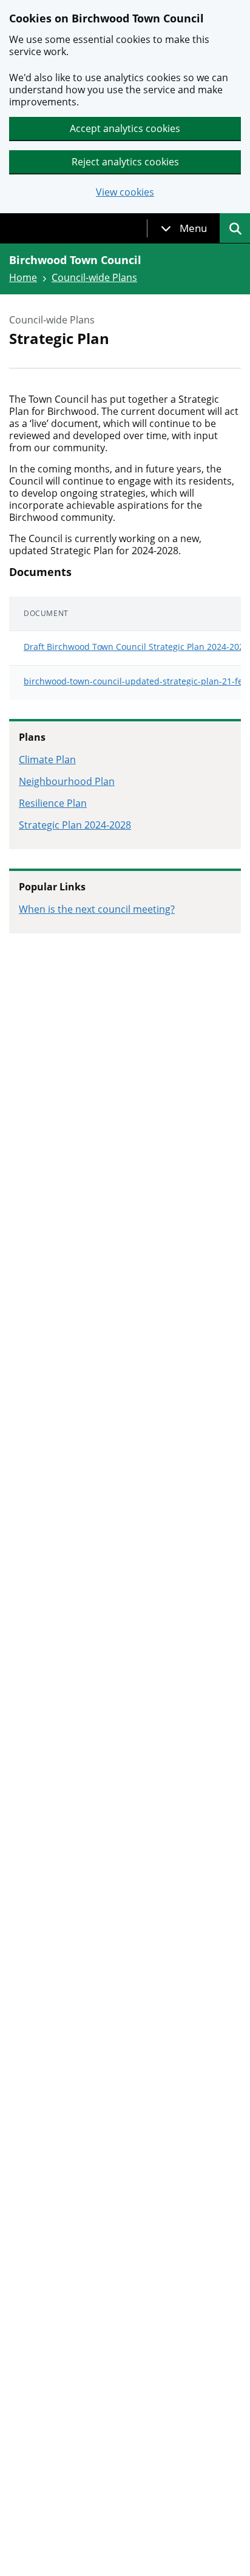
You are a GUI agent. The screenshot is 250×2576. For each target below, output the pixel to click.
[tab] (184, 228)
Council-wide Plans (94, 277)
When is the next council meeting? (97, 909)
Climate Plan (47, 760)
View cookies (125, 192)
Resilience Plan (53, 803)
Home (23, 277)
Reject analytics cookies (125, 162)
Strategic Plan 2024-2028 (75, 825)
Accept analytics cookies (125, 128)
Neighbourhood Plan (67, 781)
